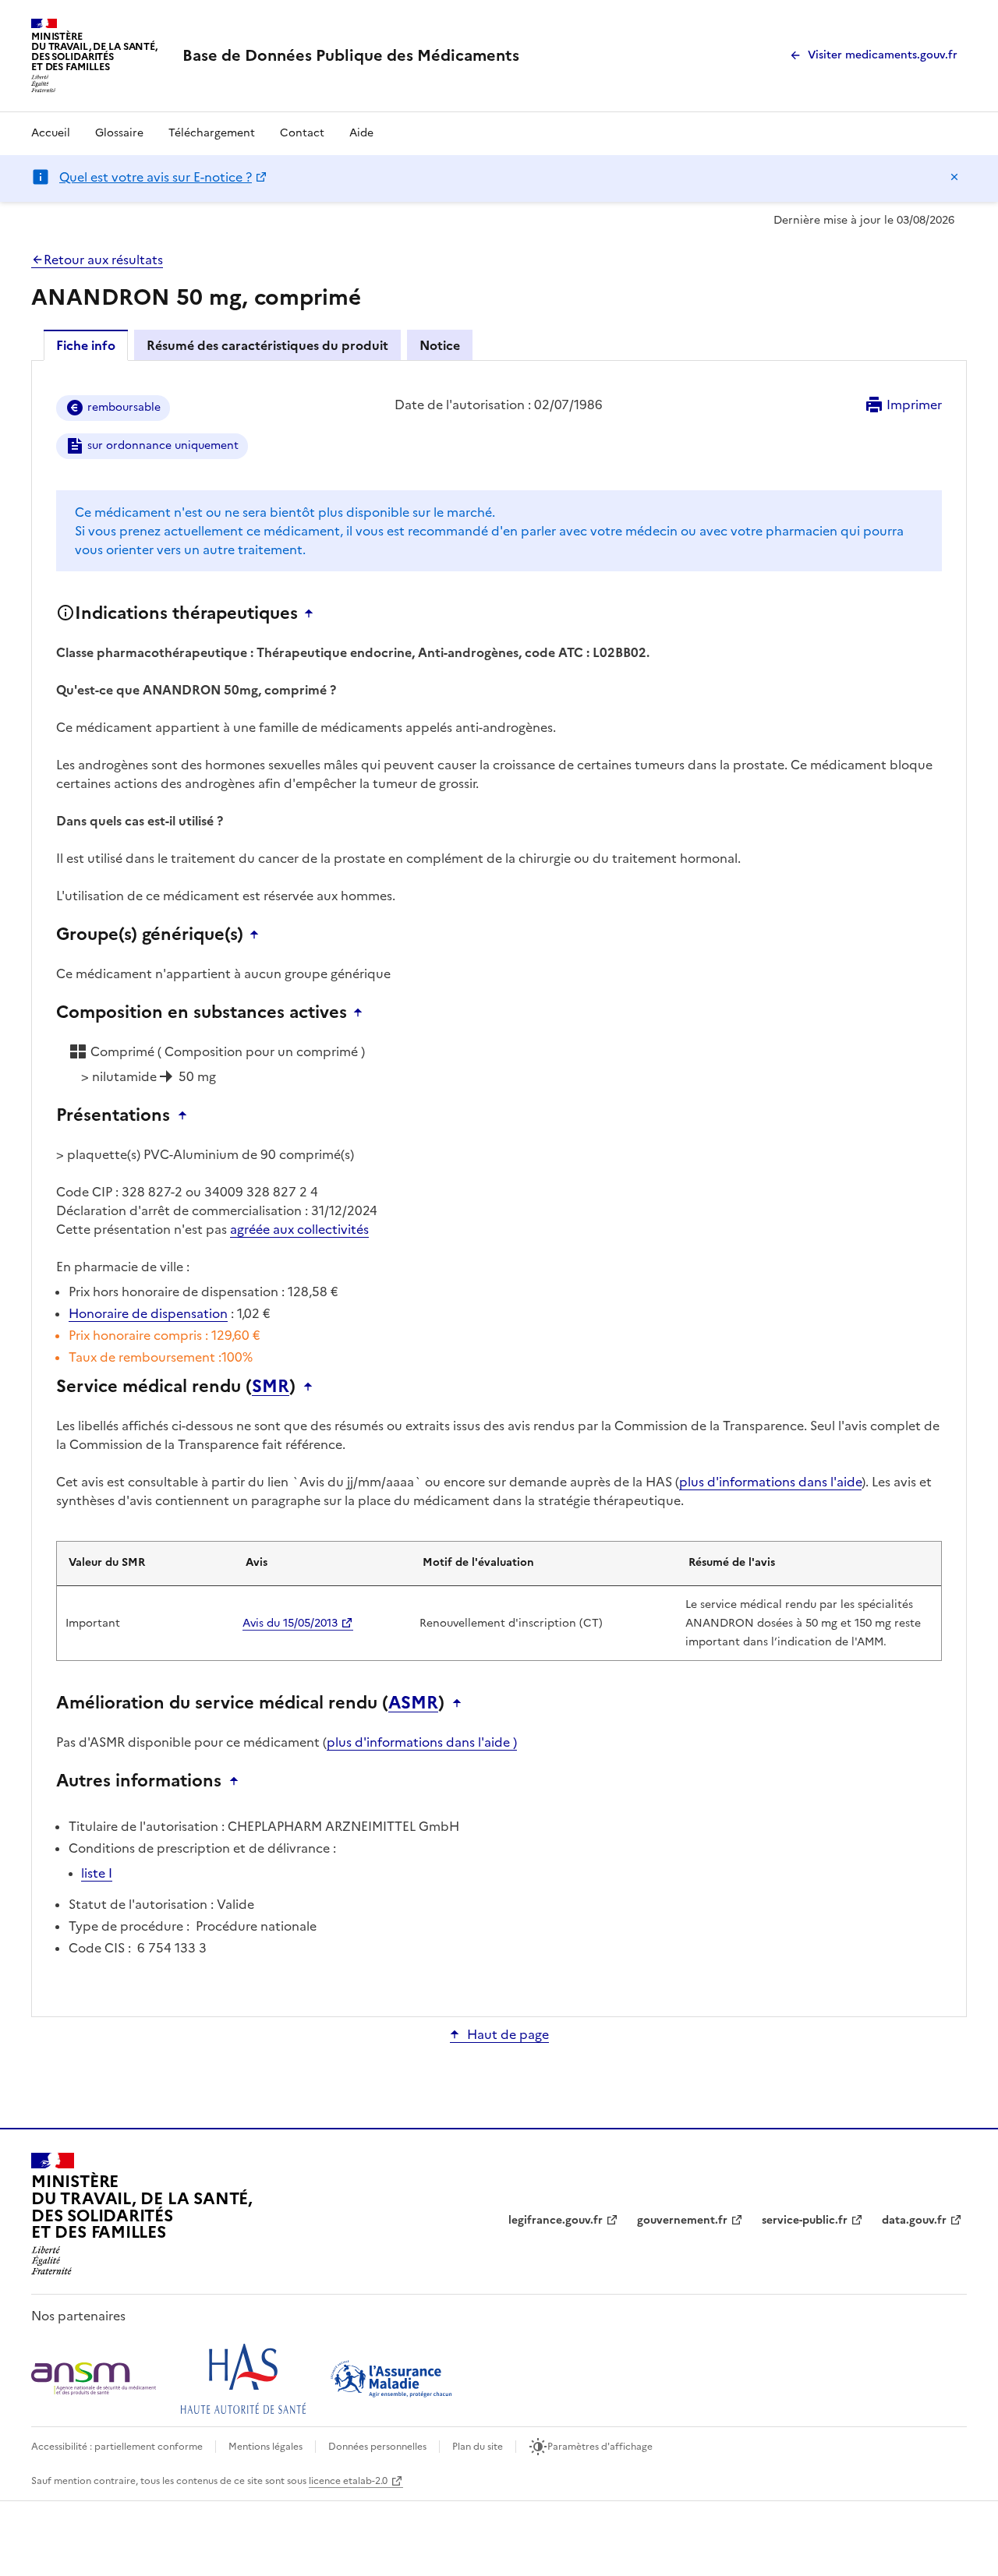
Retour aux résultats (103, 260)
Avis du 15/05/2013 (290, 1623)
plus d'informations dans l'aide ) (422, 1742)
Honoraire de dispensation (148, 1313)
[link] (351, 55)
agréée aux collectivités (299, 1229)
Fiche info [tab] (86, 345)
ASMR (413, 1703)
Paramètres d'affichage (600, 2447)
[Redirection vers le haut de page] (313, 613)
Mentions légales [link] (265, 2447)
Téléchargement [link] (212, 133)
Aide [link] (361, 133)
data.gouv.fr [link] (914, 2220)
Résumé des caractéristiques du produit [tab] (267, 345)
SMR (271, 1387)
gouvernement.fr (682, 2220)
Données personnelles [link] (377, 2447)
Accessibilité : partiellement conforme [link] (117, 2447)
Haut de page (508, 2034)
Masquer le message (954, 177)
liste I (97, 1873)
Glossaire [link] (119, 133)
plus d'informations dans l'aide (770, 1482)
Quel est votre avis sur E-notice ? (156, 177)
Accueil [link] (51, 133)
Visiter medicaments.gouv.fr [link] (883, 55)
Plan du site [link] (478, 2447)
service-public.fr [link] (805, 2220)
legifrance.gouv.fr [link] (556, 2220)
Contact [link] (302, 133)
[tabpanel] (499, 1187)
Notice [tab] (440, 345)
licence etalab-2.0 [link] (348, 2481)
